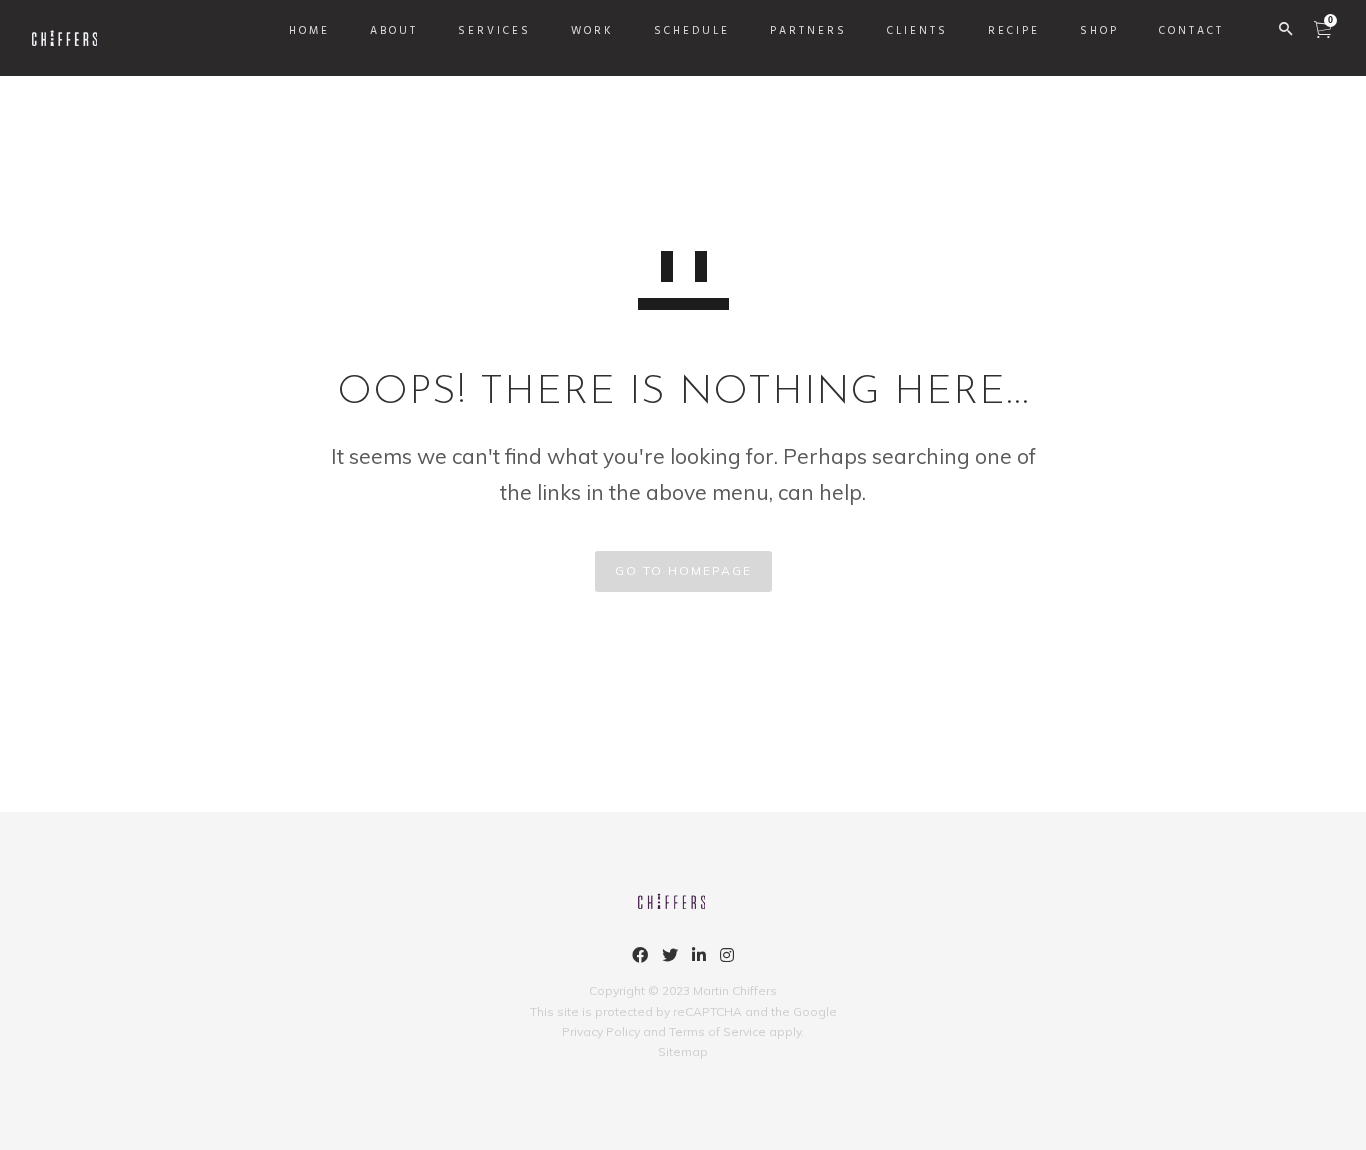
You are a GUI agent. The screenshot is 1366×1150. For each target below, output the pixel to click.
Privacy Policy (601, 1031)
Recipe (1014, 31)
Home (309, 31)
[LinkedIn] (699, 958)
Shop (1099, 31)
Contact (1191, 31)
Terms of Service (717, 1031)
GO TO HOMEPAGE (683, 570)
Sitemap (683, 1051)
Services (494, 31)
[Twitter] (670, 958)
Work (592, 31)
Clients (917, 31)
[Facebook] (640, 958)
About (394, 31)
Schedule (692, 31)
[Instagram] (727, 958)
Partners (808, 31)
